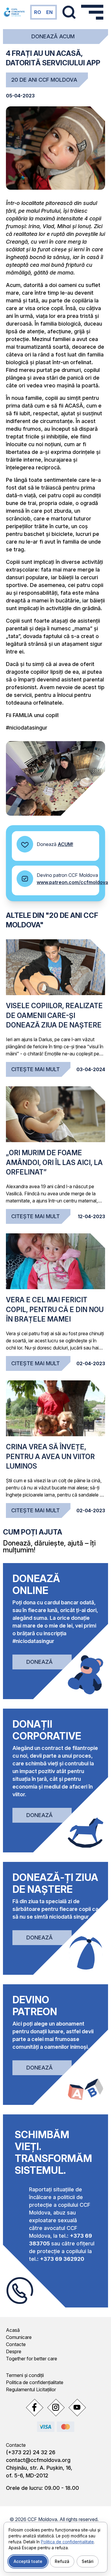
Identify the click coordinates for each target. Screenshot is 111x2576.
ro (38, 12)
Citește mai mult (36, 1069)
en (49, 12)
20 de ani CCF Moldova (44, 80)
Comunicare (19, 2337)
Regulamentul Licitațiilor (31, 2389)
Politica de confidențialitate (35, 2382)
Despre (14, 2351)
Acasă (13, 2330)
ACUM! (65, 844)
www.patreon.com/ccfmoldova (72, 882)
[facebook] (34, 2407)
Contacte (16, 2344)
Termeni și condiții (25, 2375)
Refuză (62, 2561)
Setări (88, 2561)
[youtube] (77, 2407)
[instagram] (56, 2407)
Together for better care (32, 2359)
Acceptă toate (28, 2561)
